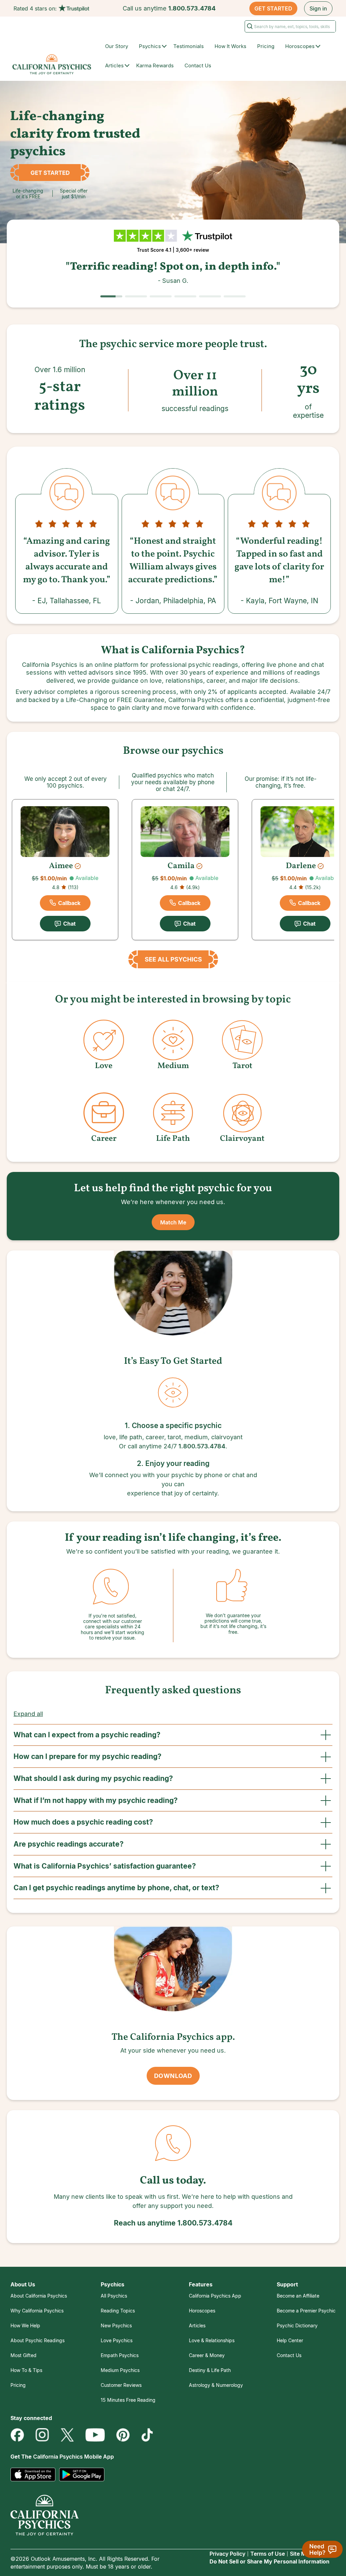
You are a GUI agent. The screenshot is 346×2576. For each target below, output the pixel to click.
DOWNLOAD (173, 2076)
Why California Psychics (37, 2311)
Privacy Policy (227, 2554)
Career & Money (207, 2355)
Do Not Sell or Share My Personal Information (269, 2561)
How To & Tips (26, 2370)
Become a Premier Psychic (306, 2311)
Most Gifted (23, 2355)
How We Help (25, 2325)
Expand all (28, 1714)
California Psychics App (215, 2296)
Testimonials (189, 46)
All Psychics (114, 2296)
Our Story (117, 46)
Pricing (266, 46)
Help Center (290, 2340)
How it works (230, 46)
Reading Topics (118, 2311)
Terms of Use (268, 2554)
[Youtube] (95, 2435)
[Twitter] (67, 2435)
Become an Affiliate (298, 2296)
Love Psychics (117, 2340)
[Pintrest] (123, 2435)
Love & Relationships (212, 2340)
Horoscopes (202, 2311)
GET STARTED (273, 8)
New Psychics (116, 2325)
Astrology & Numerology (216, 2385)
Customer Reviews (121, 2385)
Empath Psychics (120, 2355)
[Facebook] (17, 2435)
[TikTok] (147, 2435)
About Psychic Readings (38, 2340)
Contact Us (198, 65)
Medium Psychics (120, 2370)
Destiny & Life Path (210, 2370)
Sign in (318, 8)
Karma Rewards (155, 65)
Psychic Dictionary (297, 2325)
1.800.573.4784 (192, 8)
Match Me (173, 1222)
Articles (197, 2325)
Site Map (301, 2554)
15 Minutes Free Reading (128, 2400)
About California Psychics (39, 2296)
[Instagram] (42, 2435)
